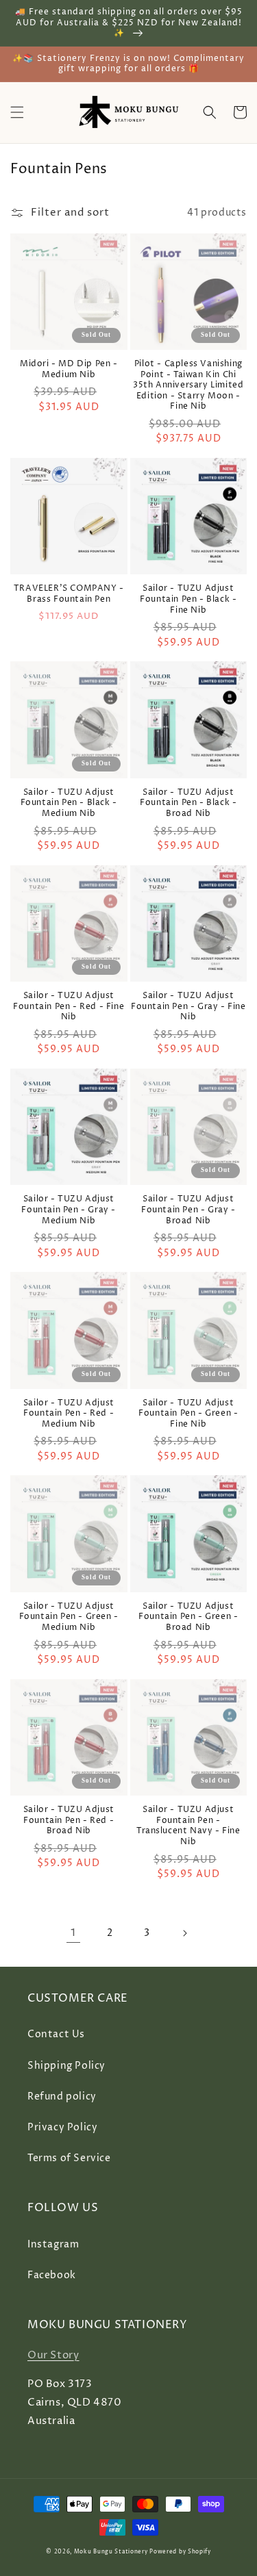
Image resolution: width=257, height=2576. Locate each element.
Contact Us (56, 2034)
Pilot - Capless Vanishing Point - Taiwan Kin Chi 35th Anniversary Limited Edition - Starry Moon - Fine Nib (188, 385)
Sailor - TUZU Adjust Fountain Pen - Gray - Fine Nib (188, 1007)
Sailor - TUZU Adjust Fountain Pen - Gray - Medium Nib (69, 1210)
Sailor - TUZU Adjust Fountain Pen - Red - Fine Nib (69, 1007)
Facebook (52, 2275)
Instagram (53, 2244)
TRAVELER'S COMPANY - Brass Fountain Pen (69, 594)
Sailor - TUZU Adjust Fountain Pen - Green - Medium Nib (69, 1617)
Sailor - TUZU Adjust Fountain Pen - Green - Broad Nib (188, 1617)
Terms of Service (69, 2158)
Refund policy (62, 2096)
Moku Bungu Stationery (111, 2552)
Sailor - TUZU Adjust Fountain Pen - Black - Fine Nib (188, 599)
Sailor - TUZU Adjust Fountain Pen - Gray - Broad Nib (188, 1210)
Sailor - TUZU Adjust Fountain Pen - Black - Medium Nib (69, 803)
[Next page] (184, 1933)
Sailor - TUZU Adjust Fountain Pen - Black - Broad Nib (188, 803)
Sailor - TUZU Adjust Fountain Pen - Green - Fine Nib (188, 1414)
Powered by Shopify (180, 2552)
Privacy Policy (62, 2127)
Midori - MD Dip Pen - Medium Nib (69, 369)
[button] (17, 112)
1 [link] (73, 1933)
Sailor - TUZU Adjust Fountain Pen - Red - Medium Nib (69, 1414)
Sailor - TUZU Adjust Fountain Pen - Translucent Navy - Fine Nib (188, 1826)
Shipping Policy (66, 2066)
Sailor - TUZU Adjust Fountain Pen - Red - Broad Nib (69, 1821)
